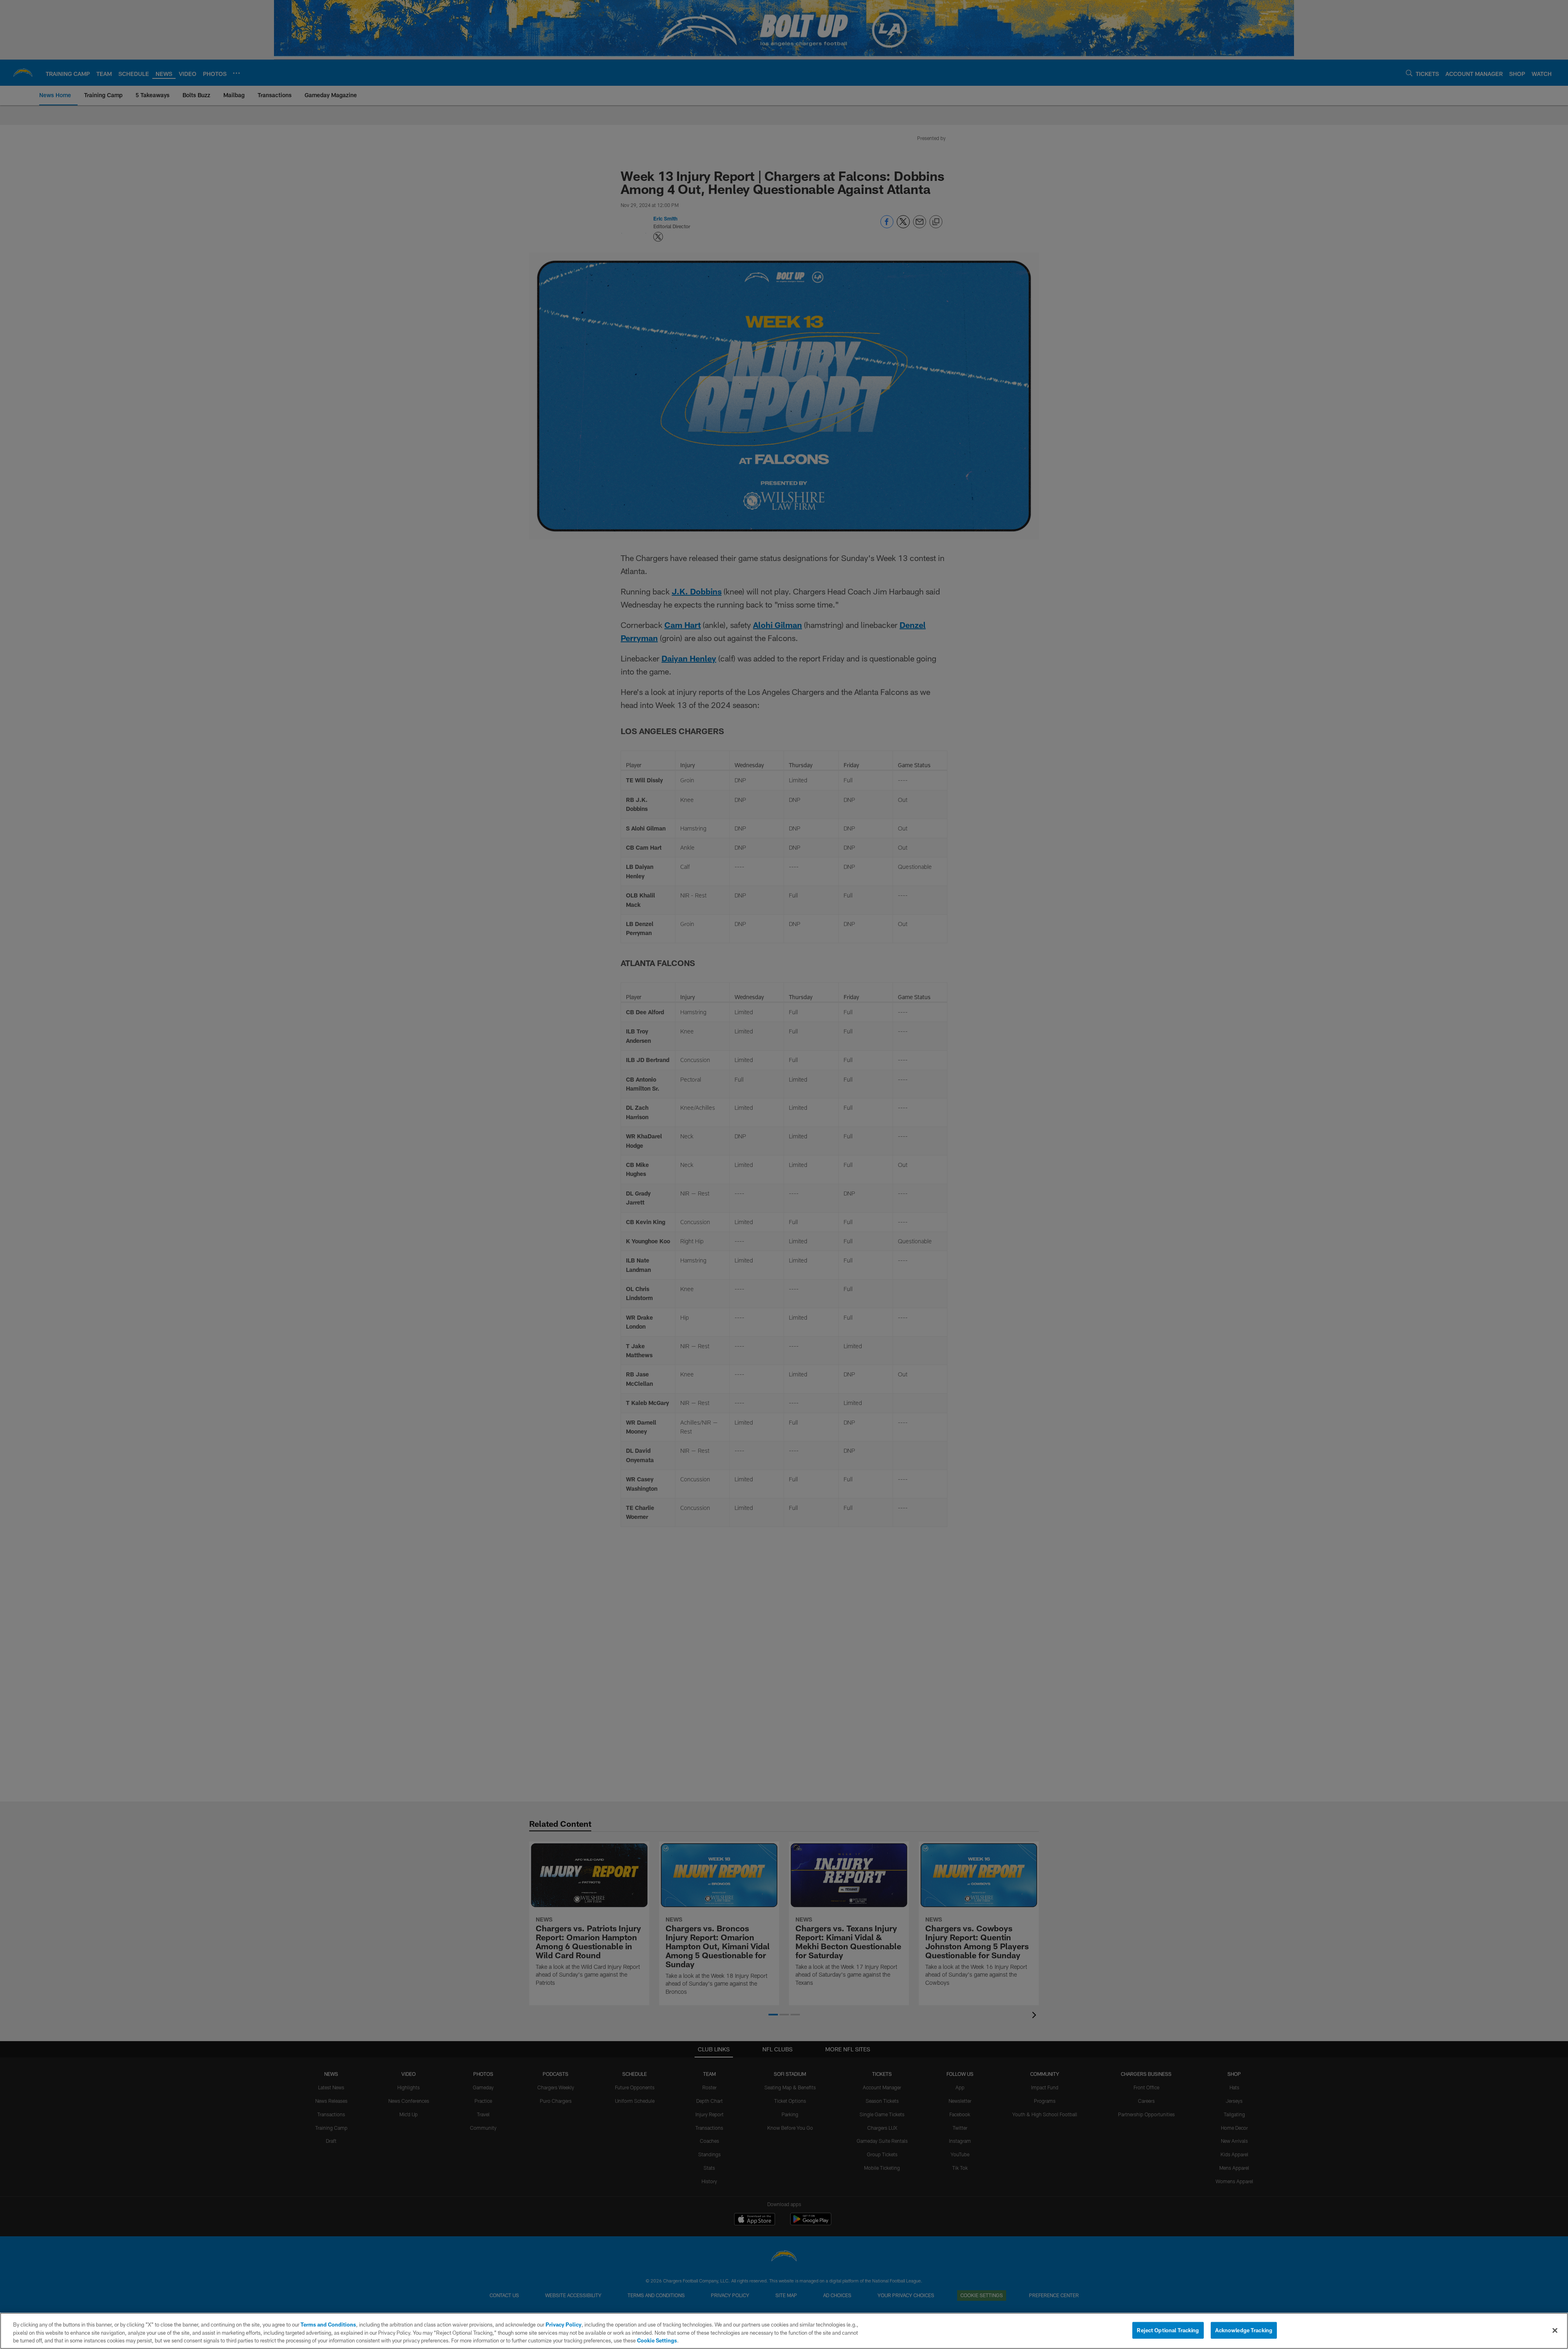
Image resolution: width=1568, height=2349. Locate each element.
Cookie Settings (657, 2340)
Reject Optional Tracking (1168, 2330)
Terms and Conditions (328, 2325)
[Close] (1555, 2330)
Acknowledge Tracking (1244, 2330)
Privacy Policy (563, 2325)
